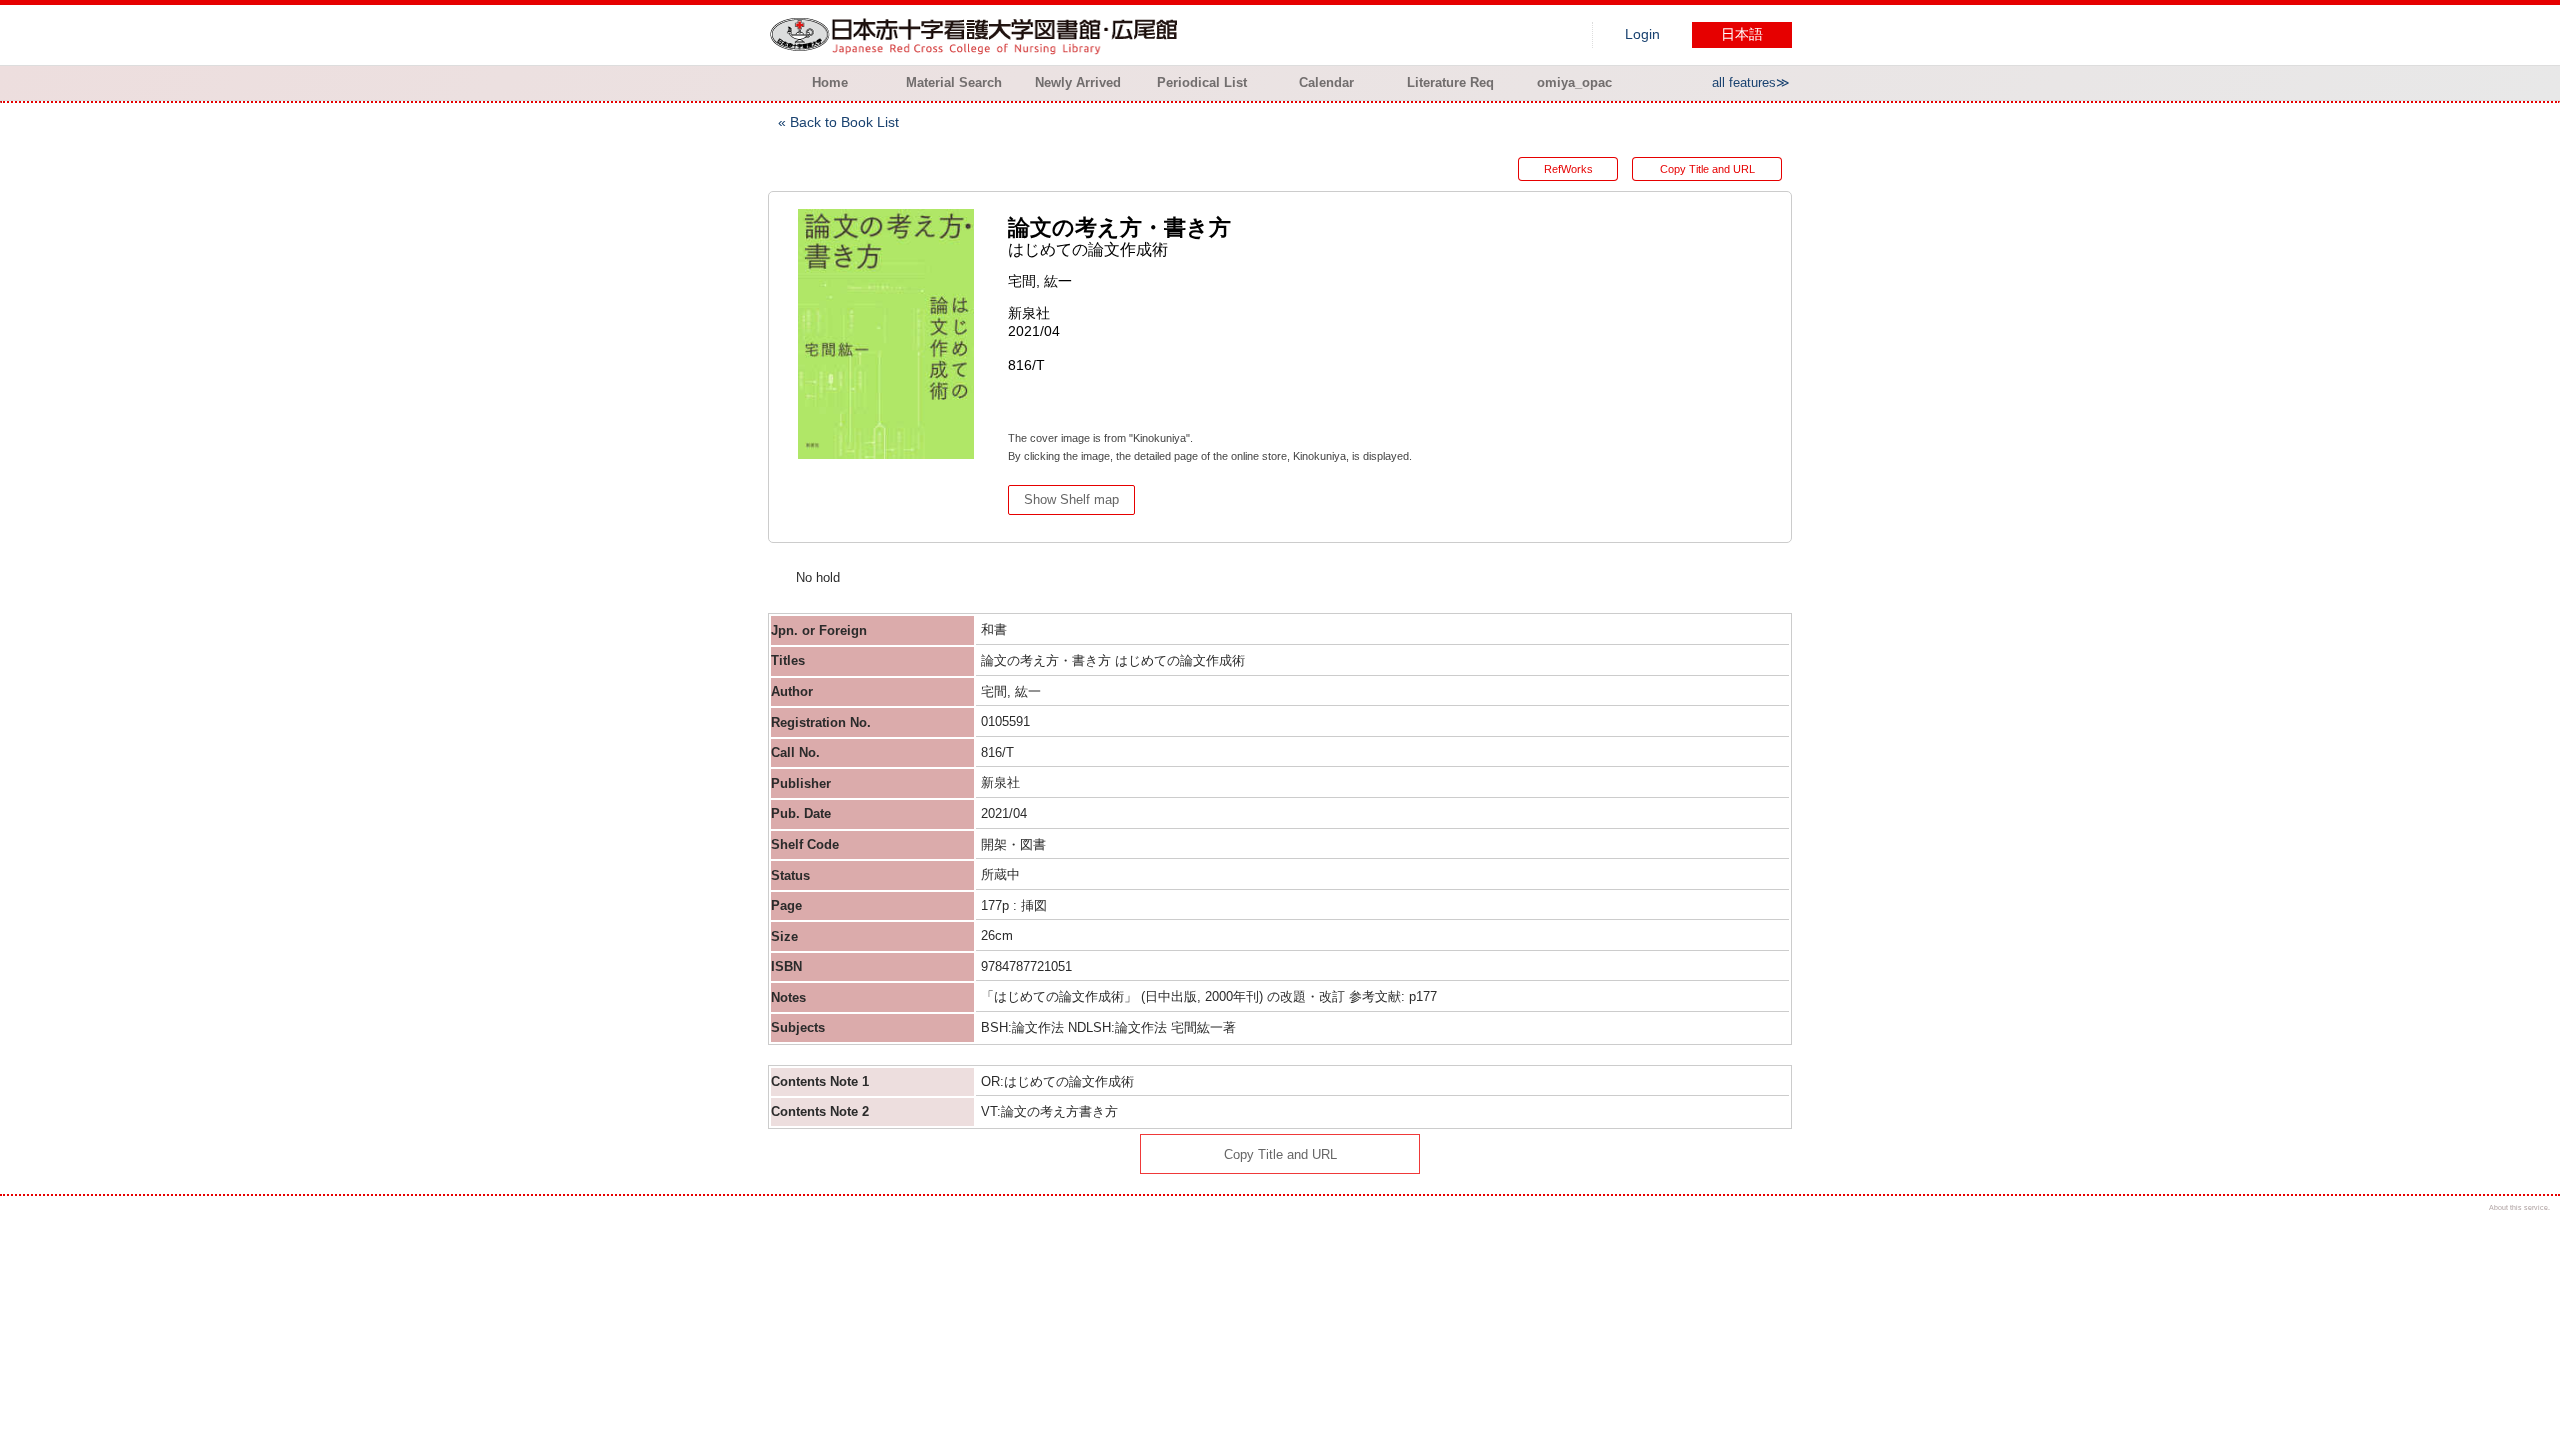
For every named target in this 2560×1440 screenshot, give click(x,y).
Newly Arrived (1078, 82)
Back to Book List (844, 122)
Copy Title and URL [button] (1707, 169)
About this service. (2519, 1207)
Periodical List (1202, 82)
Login (1642, 34)
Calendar (1326, 82)
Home (830, 82)
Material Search (954, 82)
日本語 (1742, 34)
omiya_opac (1574, 82)
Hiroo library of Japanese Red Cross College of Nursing (978, 35)
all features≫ (1751, 82)
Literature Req (1450, 82)
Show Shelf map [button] (1071, 499)
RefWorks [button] (1568, 169)
